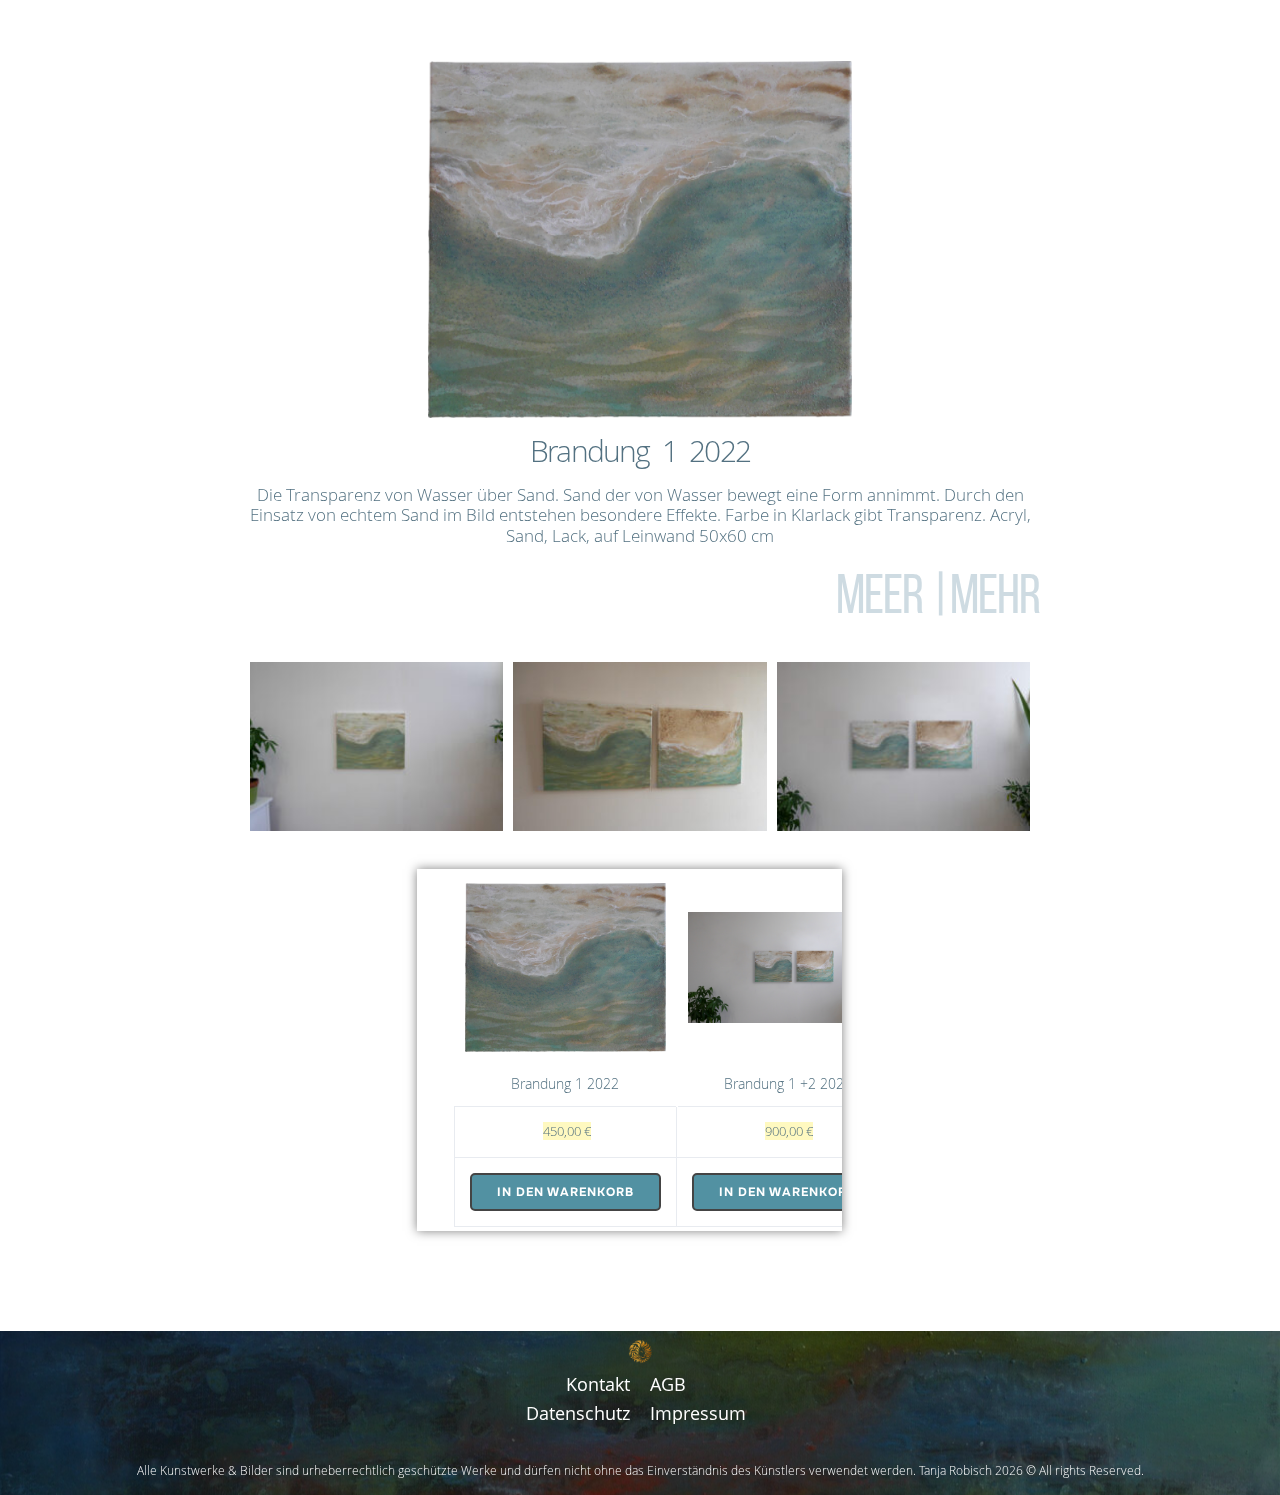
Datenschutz (578, 1413)
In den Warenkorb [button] (565, 1192)
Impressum (698, 1413)
